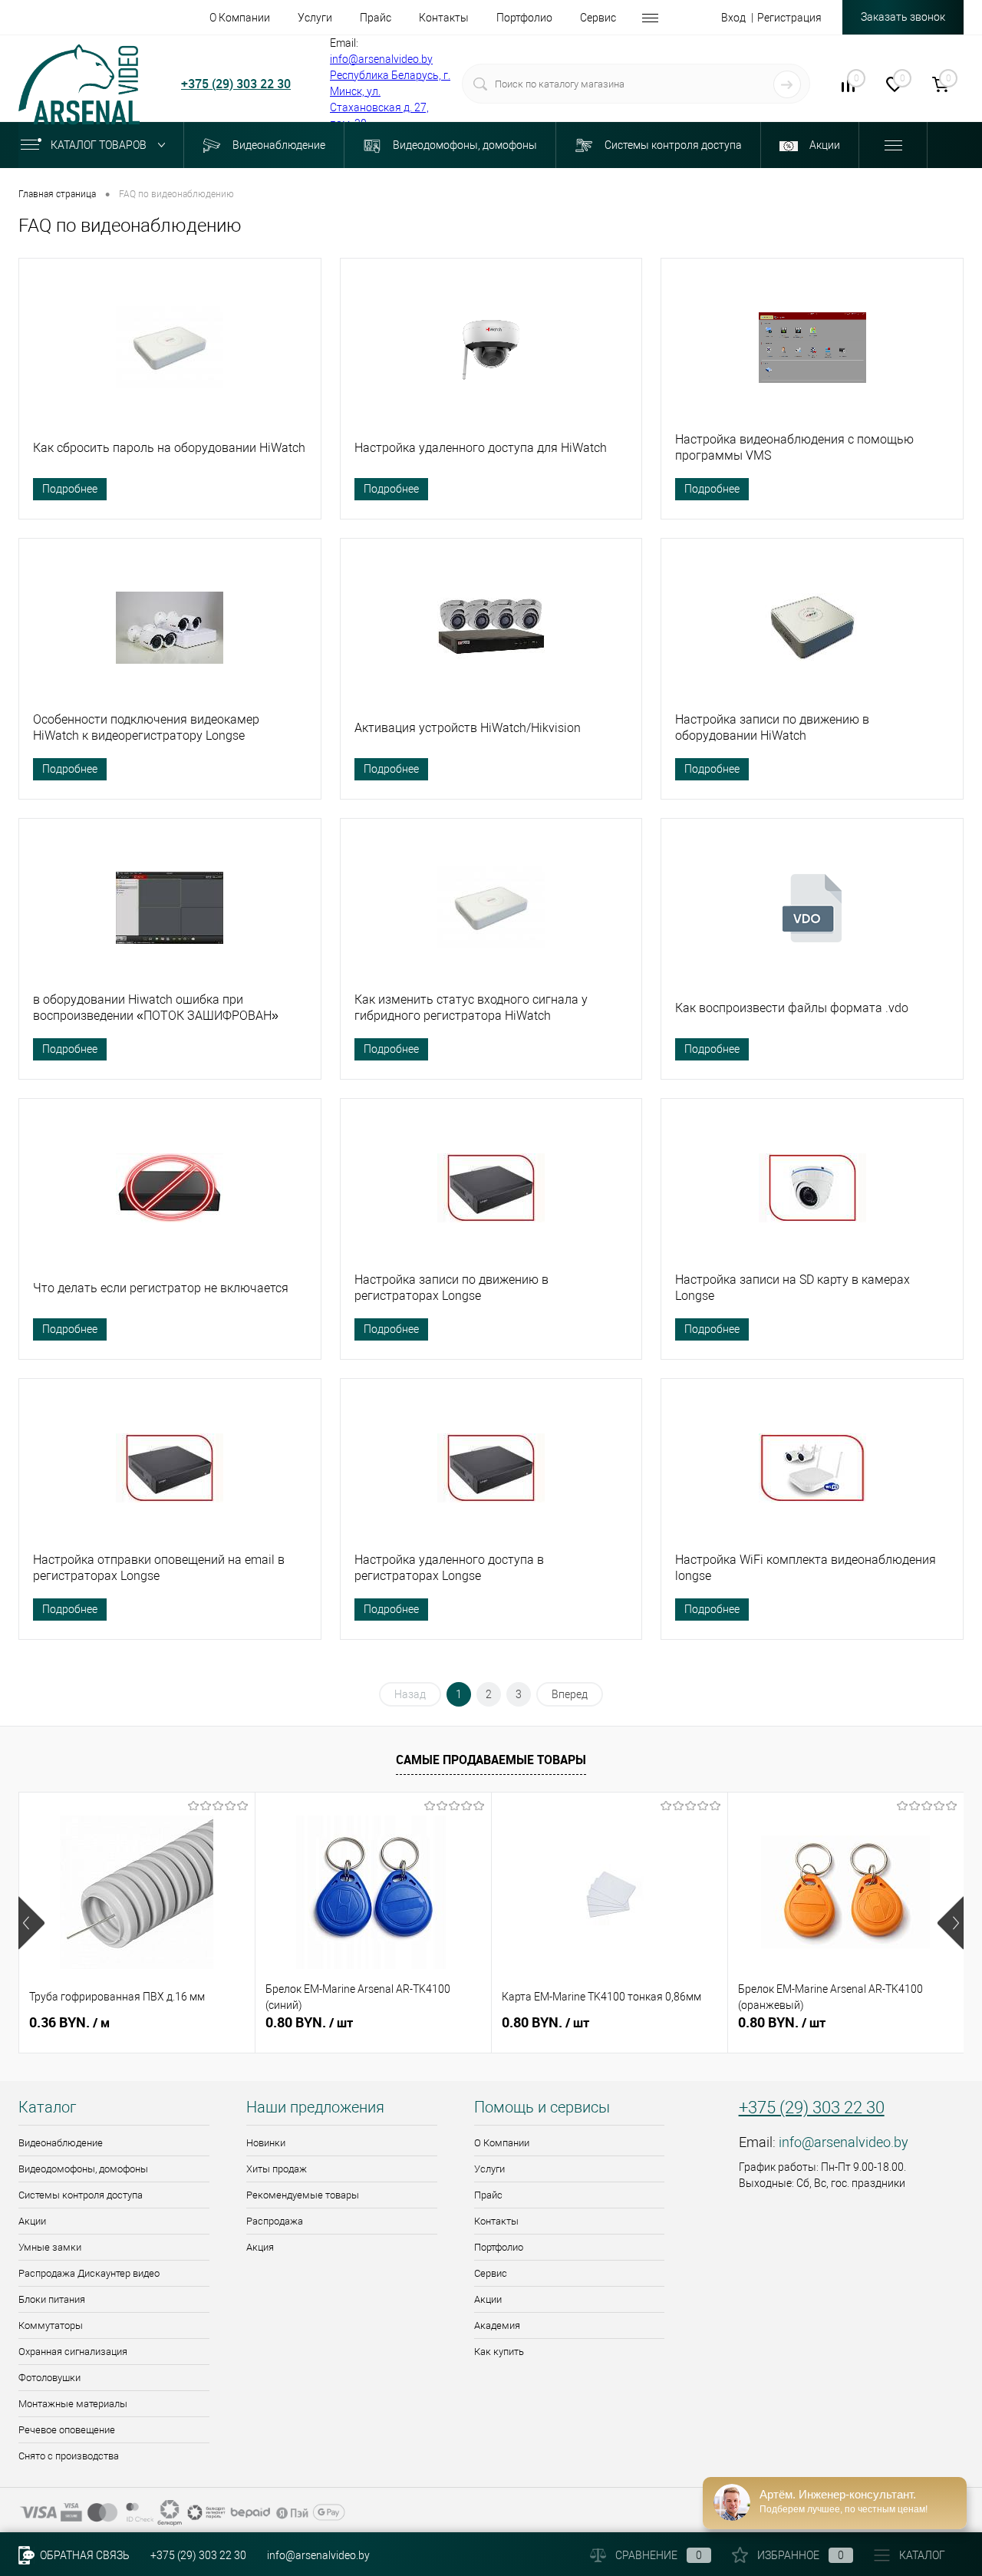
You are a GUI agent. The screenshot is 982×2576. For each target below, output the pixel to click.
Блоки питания (52, 2299)
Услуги (489, 2169)
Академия (497, 2325)
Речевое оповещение (67, 2430)
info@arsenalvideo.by (381, 59)
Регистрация (789, 18)
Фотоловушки (49, 2378)
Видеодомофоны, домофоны (83, 2169)
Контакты (496, 2221)
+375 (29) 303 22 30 (236, 84)
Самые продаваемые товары (491, 1760)
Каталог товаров (100, 145)
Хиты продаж (277, 2169)
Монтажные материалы (73, 2404)
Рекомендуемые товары (303, 2195)
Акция (260, 2247)
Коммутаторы (51, 2325)
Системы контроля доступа (81, 2195)
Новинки (266, 2143)
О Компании (502, 2143)
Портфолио (499, 2247)
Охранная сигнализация (73, 2352)
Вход (733, 18)
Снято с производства (69, 2456)
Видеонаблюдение (61, 2143)
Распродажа (275, 2221)
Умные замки (50, 2247)
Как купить (499, 2352)
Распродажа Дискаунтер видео (89, 2273)
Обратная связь (84, 2555)
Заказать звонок (903, 17)
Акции (32, 2221)
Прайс (488, 2195)
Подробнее (70, 489)
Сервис (491, 2273)
